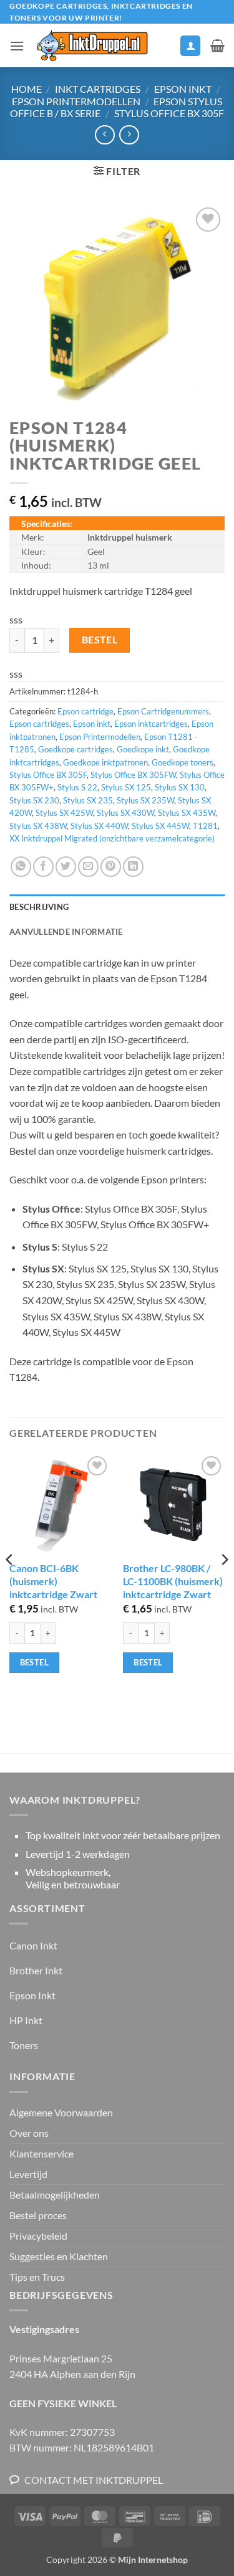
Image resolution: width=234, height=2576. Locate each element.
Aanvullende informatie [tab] (66, 932)
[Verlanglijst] (165, 49)
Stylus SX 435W (187, 813)
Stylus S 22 (77, 787)
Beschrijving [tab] (39, 907)
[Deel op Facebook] (43, 867)
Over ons (29, 2133)
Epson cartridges (39, 724)
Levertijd (28, 2174)
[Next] (224, 1585)
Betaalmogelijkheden (55, 2195)
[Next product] (105, 135)
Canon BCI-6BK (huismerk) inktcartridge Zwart (53, 1581)
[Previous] (10, 1585)
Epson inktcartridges (151, 724)
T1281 (205, 826)
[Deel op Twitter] (66, 867)
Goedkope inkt (143, 749)
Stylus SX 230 (34, 800)
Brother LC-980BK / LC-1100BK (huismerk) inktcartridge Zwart (173, 1581)
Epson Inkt (183, 89)
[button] (17, 46)
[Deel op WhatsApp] (21, 867)
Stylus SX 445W (160, 826)
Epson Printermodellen (76, 101)
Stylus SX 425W (64, 813)
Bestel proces (38, 2215)
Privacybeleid (38, 2236)
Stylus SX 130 (180, 787)
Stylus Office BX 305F (169, 113)
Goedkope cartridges (76, 749)
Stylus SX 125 (126, 787)
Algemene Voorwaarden (61, 2112)
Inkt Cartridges (98, 89)
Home (27, 89)
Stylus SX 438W (38, 826)
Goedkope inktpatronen (105, 762)
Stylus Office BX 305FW (133, 775)
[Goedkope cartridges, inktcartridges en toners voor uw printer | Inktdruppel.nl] (91, 45)
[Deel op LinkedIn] (133, 867)
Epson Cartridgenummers (163, 711)
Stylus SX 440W (99, 826)
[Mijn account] (190, 46)
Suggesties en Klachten (59, 2256)
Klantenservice (41, 2153)
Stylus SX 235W (145, 800)
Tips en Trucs (37, 2277)
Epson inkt (92, 724)
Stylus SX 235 (88, 800)
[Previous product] (129, 135)
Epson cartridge (85, 711)
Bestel (100, 640)
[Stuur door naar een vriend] (88, 867)
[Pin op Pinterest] (111, 867)
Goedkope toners (183, 762)
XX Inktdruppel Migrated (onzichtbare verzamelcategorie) (112, 838)
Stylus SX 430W (125, 813)
